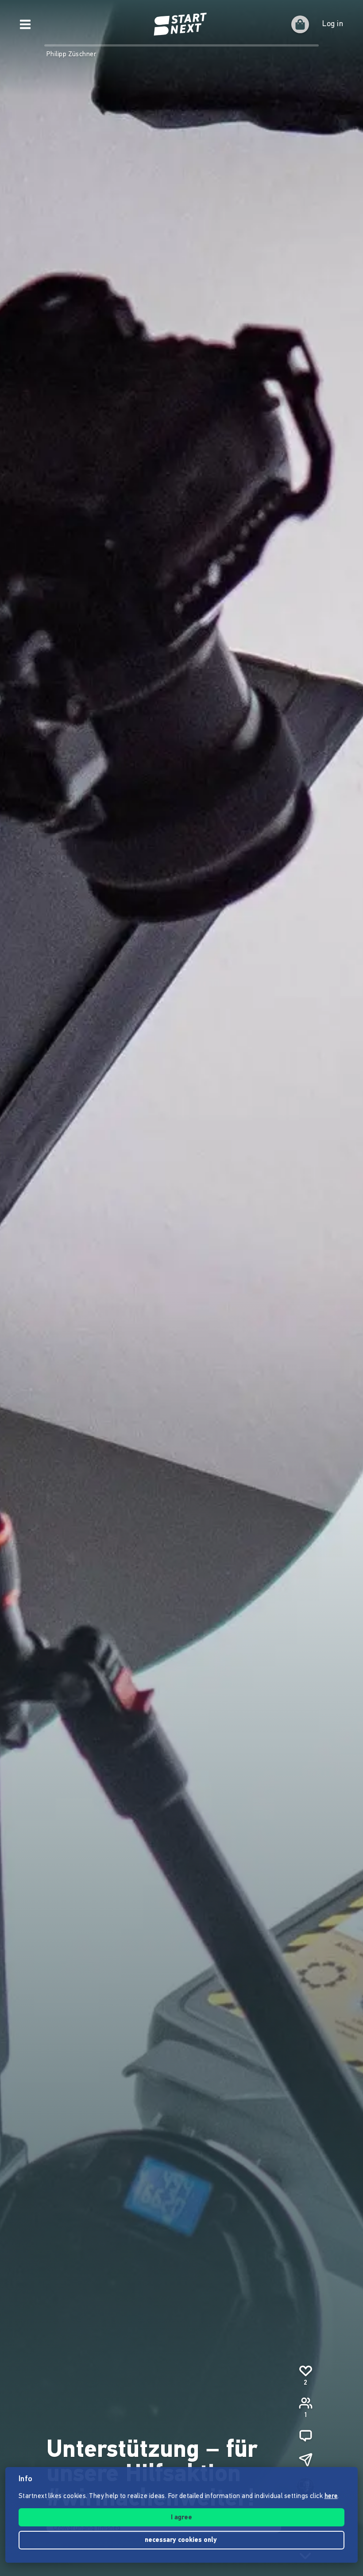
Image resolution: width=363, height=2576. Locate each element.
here (331, 2496)
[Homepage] (181, 24)
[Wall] (305, 2436)
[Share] (305, 2460)
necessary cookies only (182, 2540)
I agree (181, 2518)
